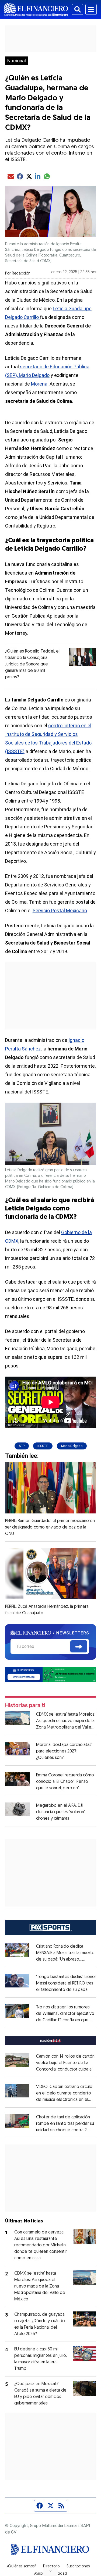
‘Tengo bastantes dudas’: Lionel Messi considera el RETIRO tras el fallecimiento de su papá (66, 1983)
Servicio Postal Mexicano (60, 911)
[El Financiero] (36, 9)
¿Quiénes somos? (21, 2567)
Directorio (51, 2567)
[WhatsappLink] (51, 1674)
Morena (39, 384)
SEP (22, 1446)
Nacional (17, 61)
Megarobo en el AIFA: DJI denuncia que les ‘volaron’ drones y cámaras (60, 1812)
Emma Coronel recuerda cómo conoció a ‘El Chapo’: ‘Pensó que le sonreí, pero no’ (65, 1782)
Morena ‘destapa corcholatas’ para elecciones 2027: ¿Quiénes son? (64, 1751)
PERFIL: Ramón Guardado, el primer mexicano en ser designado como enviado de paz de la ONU (50, 1527)
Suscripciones (78, 2567)
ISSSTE (43, 1446)
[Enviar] (79, 1647)
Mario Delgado (72, 1446)
